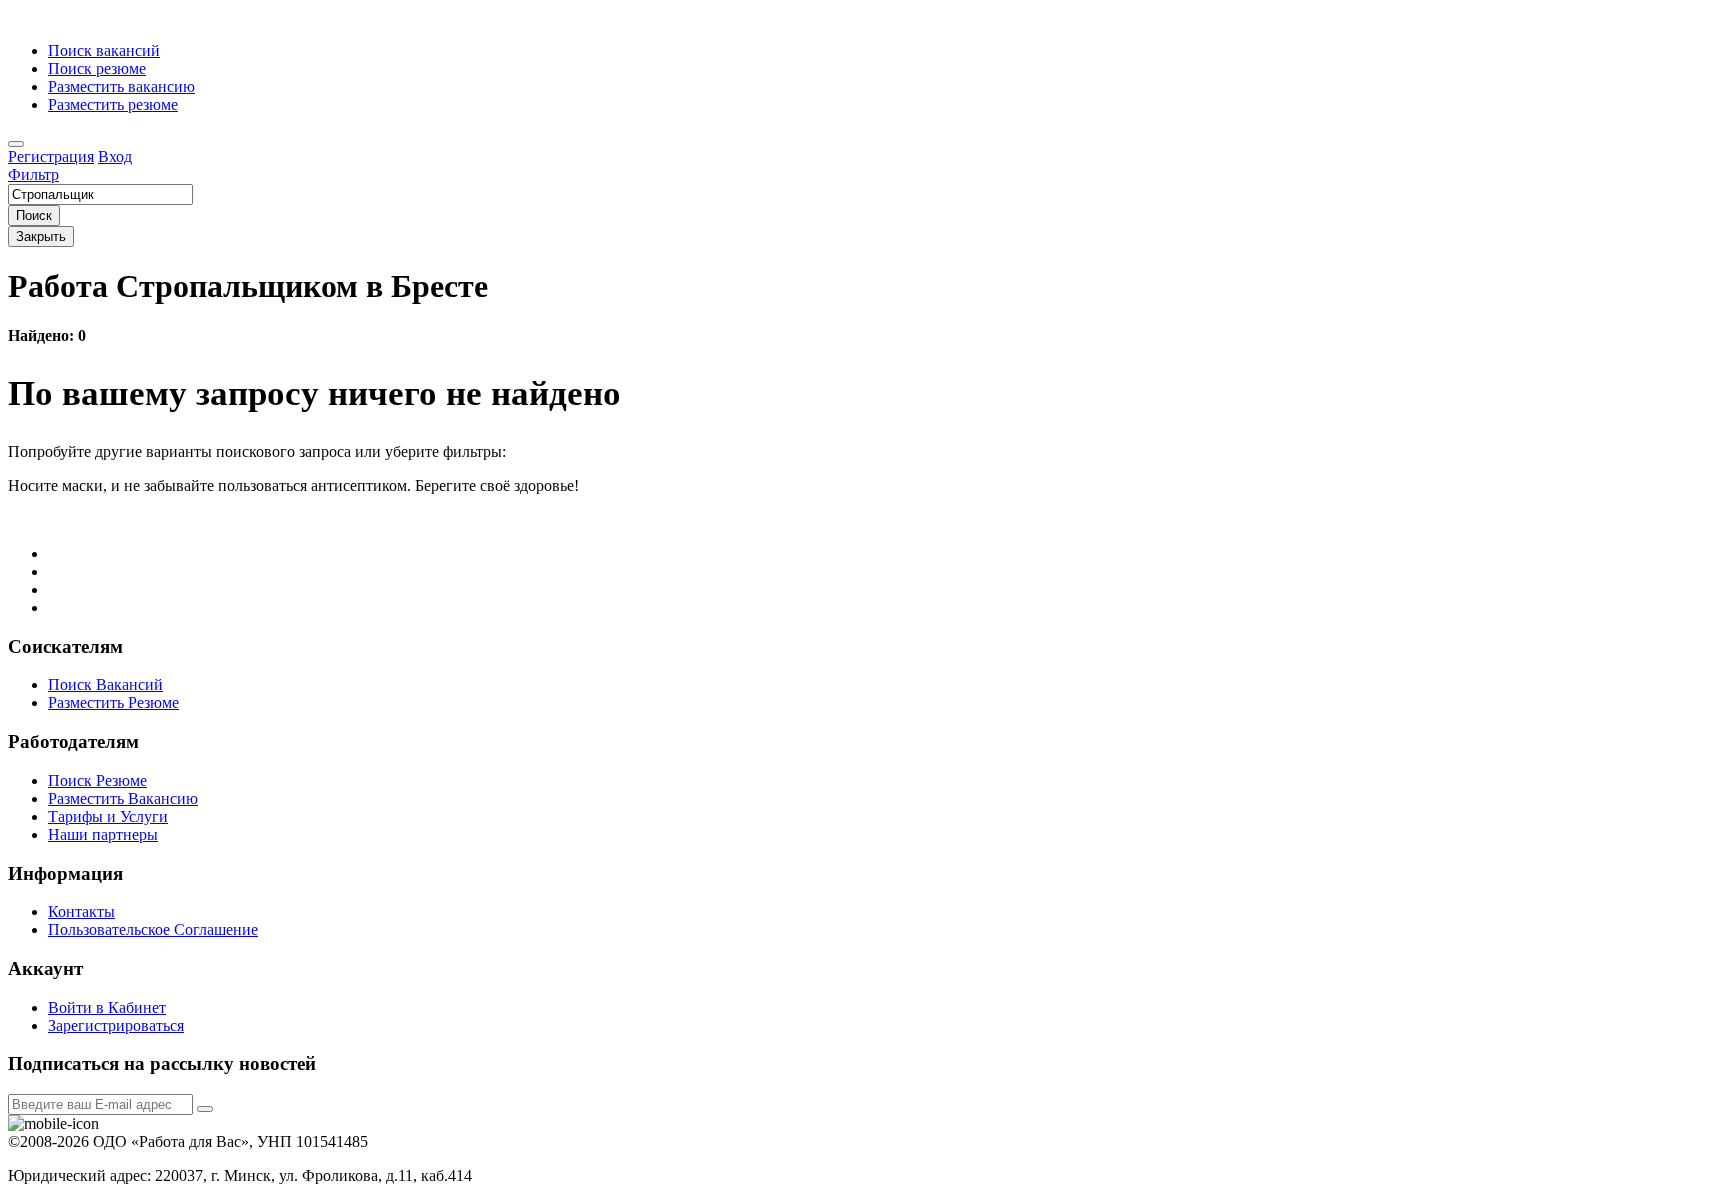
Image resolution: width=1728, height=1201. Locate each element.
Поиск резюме (97, 68)
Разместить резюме (113, 104)
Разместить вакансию (121, 86)
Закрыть (41, 236)
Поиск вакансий (104, 50)
